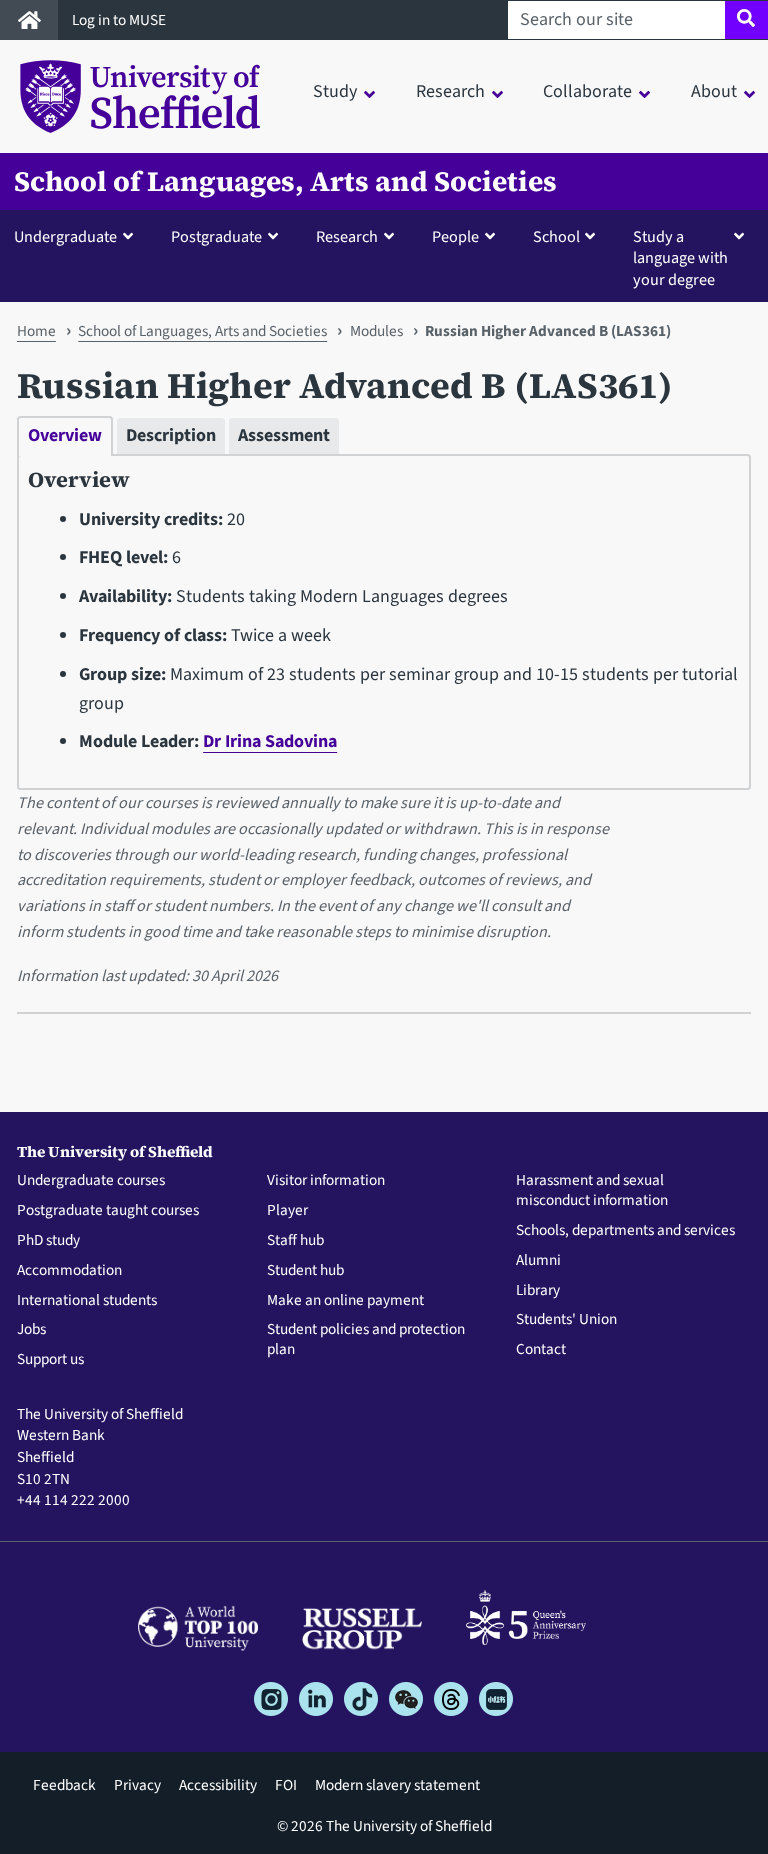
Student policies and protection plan (366, 1340)
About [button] (714, 91)
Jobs (31, 1330)
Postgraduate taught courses (108, 1211)
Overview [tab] (65, 435)
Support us (50, 1360)
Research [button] (450, 91)
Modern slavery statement (397, 1785)
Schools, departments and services (625, 1231)
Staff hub (295, 1241)
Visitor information (326, 1181)
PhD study (48, 1241)
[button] (78, 236)
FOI (286, 1785)
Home (36, 331)
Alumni (538, 1261)
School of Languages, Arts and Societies (285, 181)
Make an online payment (345, 1301)
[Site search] (746, 20)
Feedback (64, 1785)
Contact (541, 1350)
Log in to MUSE (120, 20)
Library (538, 1291)
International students (87, 1301)
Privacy (137, 1785)
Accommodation (69, 1271)
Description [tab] (171, 435)
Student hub (305, 1271)
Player (287, 1211)
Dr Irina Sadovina (270, 741)
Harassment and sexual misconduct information (592, 1191)
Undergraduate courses (91, 1181)
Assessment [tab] (284, 435)
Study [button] (335, 91)
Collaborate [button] (587, 91)
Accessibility (218, 1785)
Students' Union (566, 1320)
